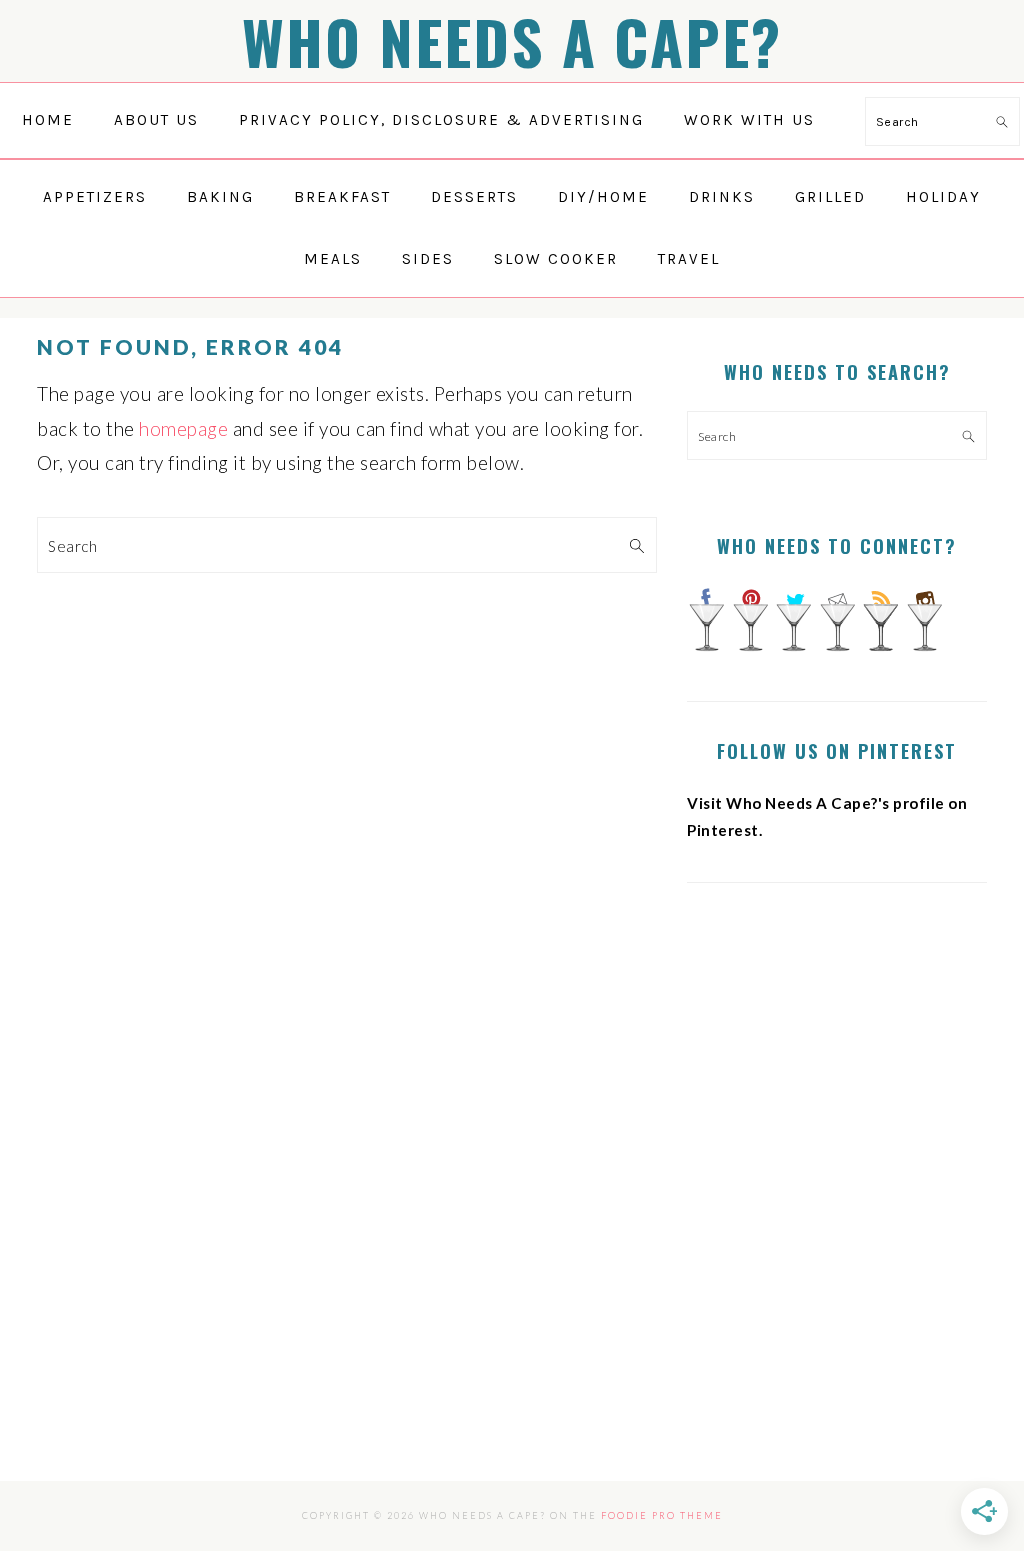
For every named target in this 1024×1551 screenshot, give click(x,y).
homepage (183, 428)
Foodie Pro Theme (662, 1515)
